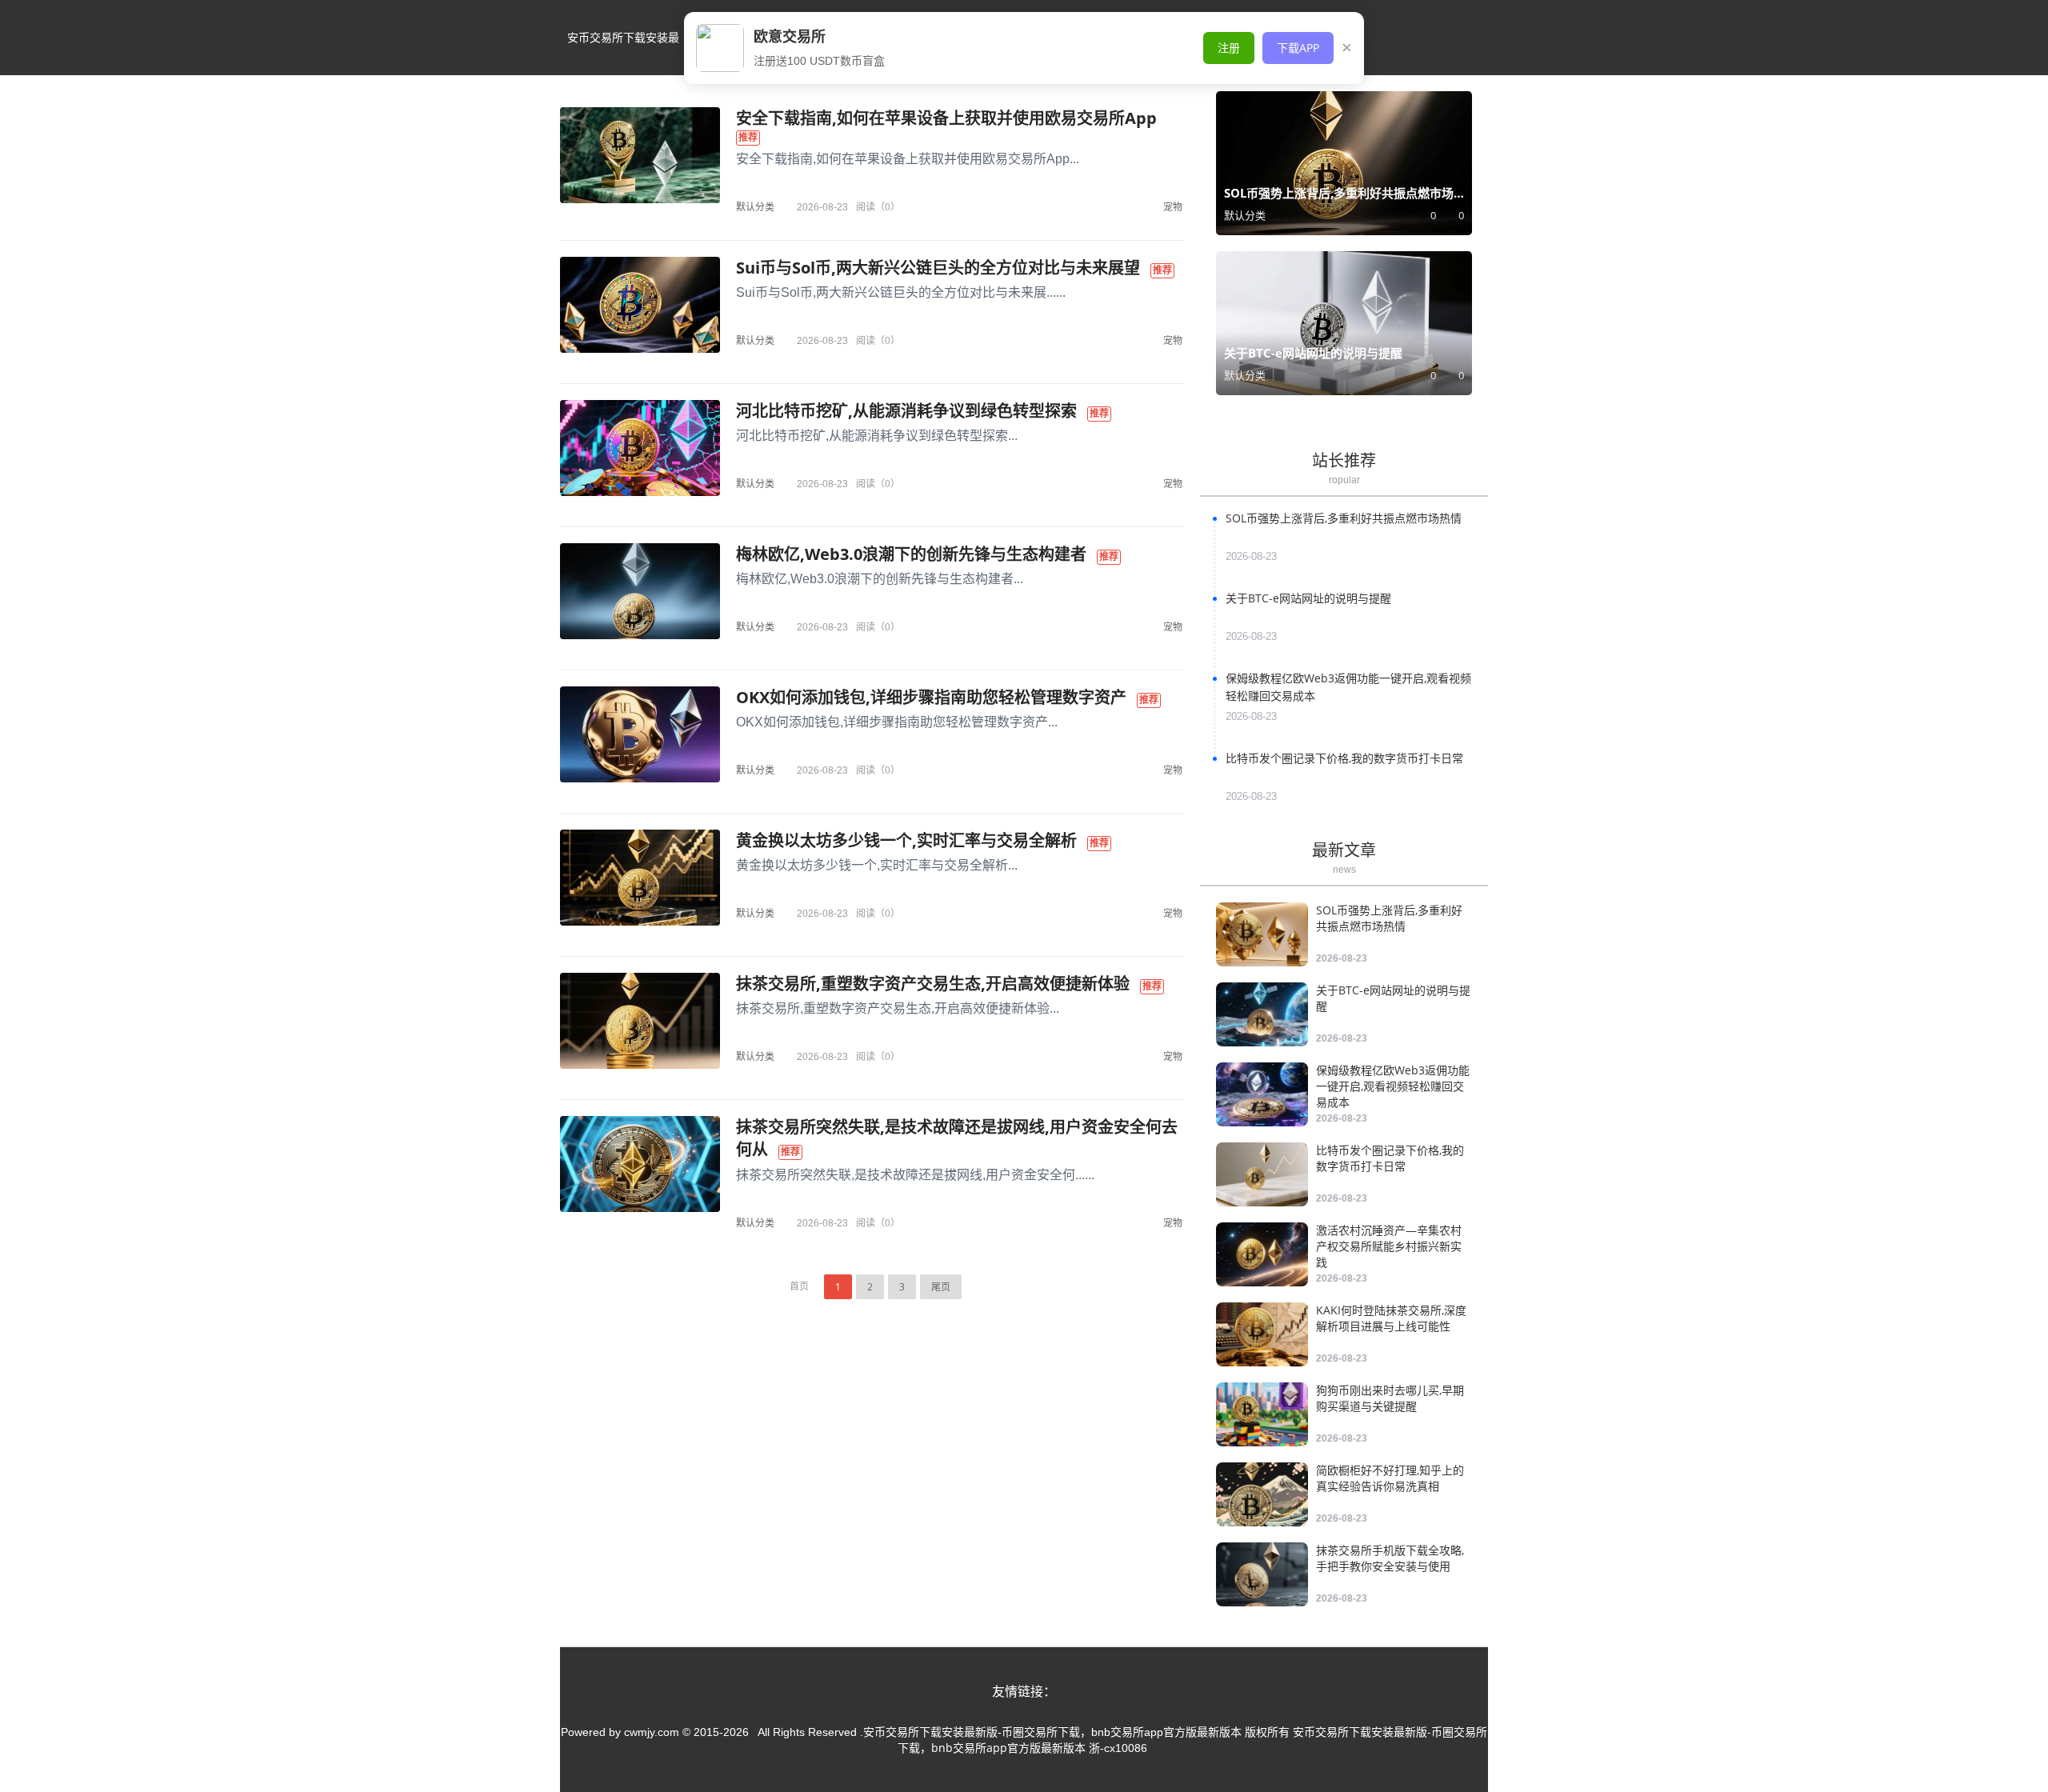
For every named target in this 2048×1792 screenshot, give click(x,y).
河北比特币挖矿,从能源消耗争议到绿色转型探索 (906, 411)
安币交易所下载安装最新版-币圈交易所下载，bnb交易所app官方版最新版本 (623, 52)
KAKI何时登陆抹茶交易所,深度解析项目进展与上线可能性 (1391, 1318)
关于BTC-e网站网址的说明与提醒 (1308, 598)
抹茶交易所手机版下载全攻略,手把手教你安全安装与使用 (1390, 1558)
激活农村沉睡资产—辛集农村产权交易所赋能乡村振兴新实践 (1389, 1246)
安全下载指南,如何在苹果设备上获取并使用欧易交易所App (946, 118)
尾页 (941, 1287)
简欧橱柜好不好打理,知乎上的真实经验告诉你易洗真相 (1390, 1478)
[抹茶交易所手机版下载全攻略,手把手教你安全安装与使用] (1262, 1574)
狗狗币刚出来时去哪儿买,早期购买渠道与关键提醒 (1390, 1398)
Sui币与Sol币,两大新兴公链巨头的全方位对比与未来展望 (938, 268)
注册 (1229, 48)
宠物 (1173, 207)
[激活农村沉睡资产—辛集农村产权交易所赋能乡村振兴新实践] (1262, 1254)
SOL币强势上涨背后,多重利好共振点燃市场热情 (1344, 518)
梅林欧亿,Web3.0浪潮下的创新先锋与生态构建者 (911, 554)
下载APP (1298, 48)
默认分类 (755, 207)
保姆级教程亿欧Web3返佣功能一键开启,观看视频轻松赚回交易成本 (1393, 1086)
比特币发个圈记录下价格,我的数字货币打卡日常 (1344, 758)
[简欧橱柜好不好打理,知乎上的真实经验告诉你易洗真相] (1262, 1494)
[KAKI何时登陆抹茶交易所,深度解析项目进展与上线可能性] (1262, 1334)
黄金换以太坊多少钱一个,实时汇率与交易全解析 (906, 840)
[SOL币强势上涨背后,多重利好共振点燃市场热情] (1262, 934)
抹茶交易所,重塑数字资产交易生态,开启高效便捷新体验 (933, 984)
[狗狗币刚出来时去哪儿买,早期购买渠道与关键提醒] (1262, 1414)
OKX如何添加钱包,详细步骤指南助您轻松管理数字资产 (931, 697)
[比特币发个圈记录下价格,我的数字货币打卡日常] (1262, 1174)
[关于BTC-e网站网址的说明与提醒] (1262, 1014)
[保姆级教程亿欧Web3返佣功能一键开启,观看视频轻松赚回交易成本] (1262, 1094)
